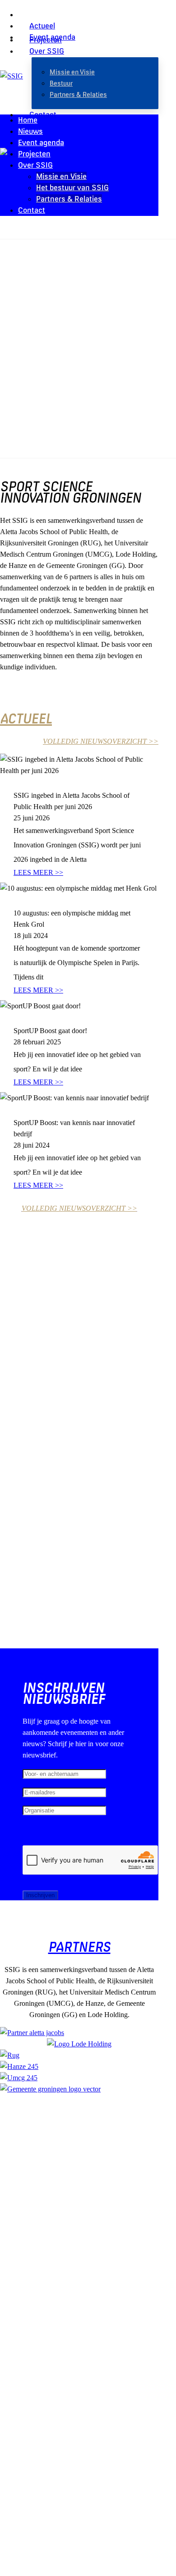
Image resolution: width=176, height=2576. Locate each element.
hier (127, 2183)
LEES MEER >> (38, 872)
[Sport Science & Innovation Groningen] (12, 76)
